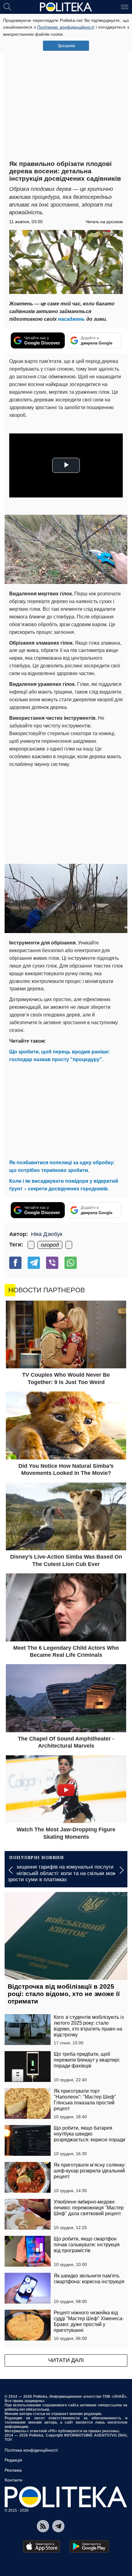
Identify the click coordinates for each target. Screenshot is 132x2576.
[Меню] (125, 6)
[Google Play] (89, 2546)
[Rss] (43, 2526)
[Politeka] (66, 7)
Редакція (13, 2460)
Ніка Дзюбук (47, 1234)
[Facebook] (15, 1263)
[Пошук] (7, 6)
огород (50, 1245)
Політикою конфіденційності (66, 27)
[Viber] (52, 1263)
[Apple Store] (41, 2546)
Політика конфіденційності (31, 2450)
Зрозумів (66, 46)
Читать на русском (104, 222)
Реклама (13, 2470)
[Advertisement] (66, 88)
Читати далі (66, 2360)
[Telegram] (34, 1263)
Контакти (14, 2480)
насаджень (72, 319)
